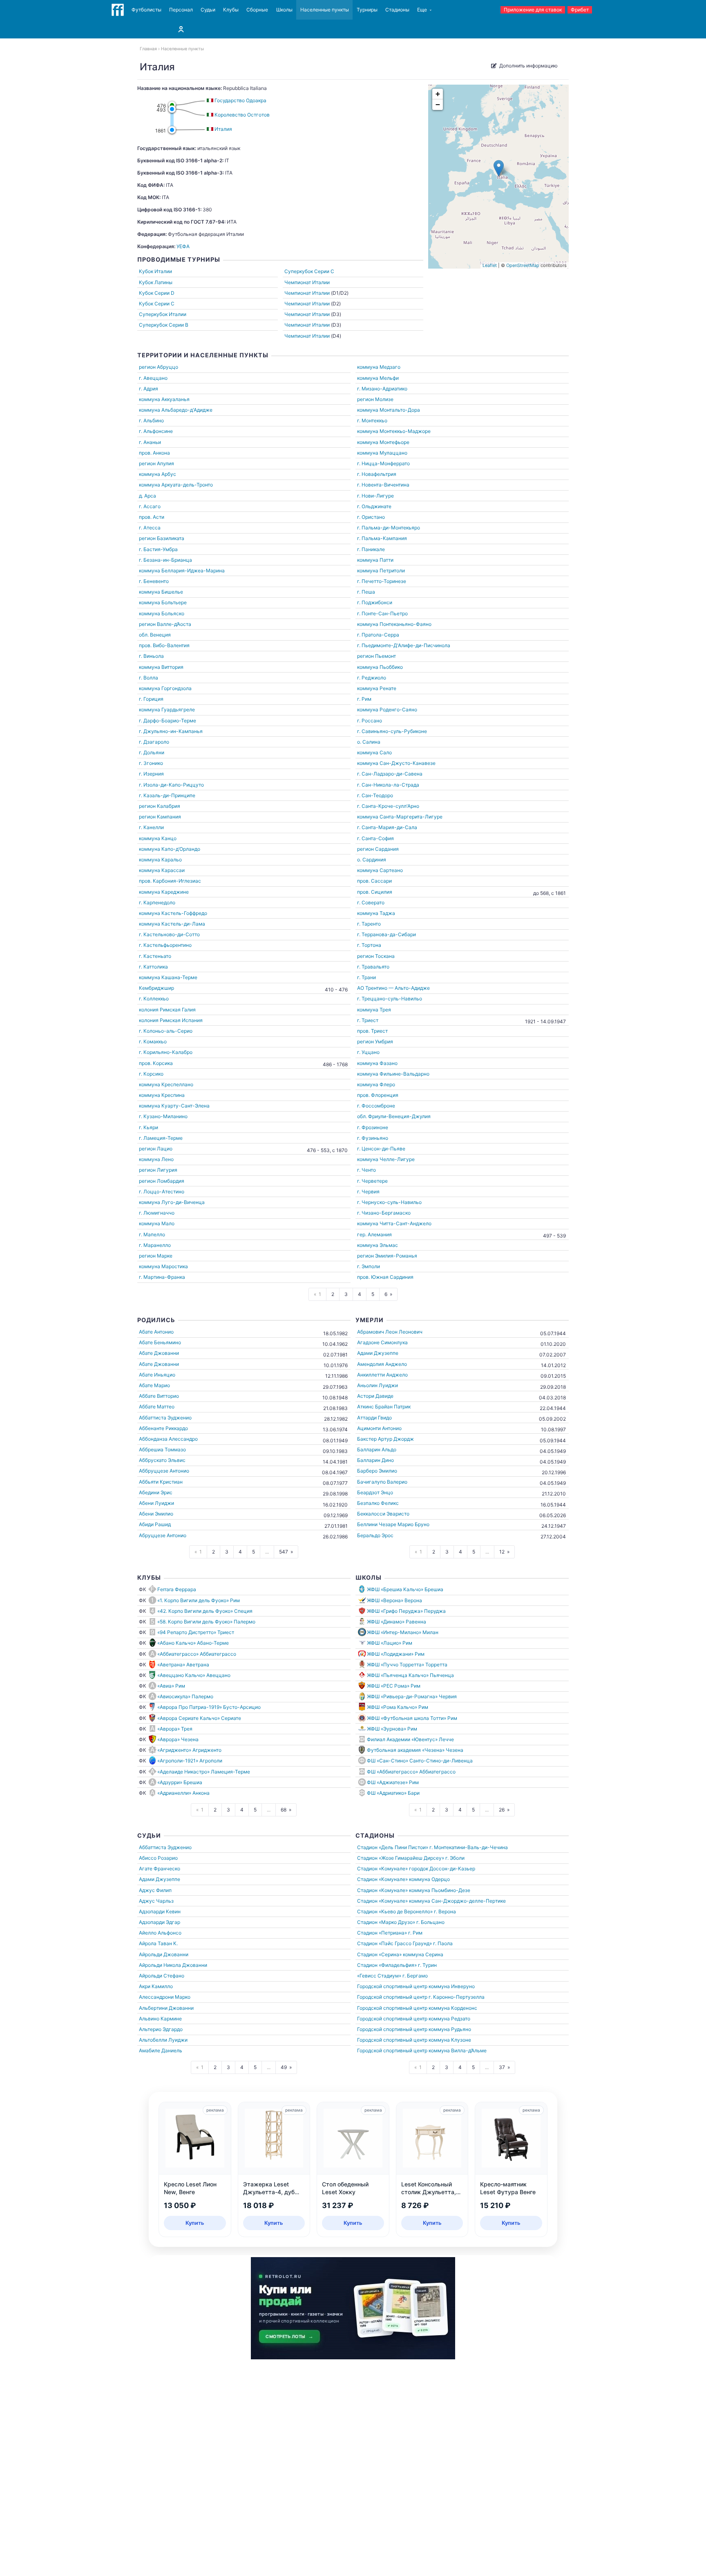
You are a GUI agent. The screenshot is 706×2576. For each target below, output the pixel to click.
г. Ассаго (150, 506)
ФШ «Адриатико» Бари (393, 1793)
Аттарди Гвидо (374, 1418)
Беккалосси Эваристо (383, 1514)
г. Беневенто (154, 581)
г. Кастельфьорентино (165, 945)
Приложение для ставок (533, 10)
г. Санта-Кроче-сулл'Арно (388, 806)
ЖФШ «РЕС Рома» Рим (394, 1686)
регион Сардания (378, 849)
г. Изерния (151, 774)
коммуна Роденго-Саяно (387, 710)
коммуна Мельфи (378, 378)
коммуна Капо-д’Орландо (170, 849)
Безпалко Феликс (378, 1503)
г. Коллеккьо (154, 999)
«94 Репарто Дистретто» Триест (196, 1632)
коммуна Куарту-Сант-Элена (174, 1106)
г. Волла (149, 678)
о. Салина (369, 742)
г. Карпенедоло (157, 902)
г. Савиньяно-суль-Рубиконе (392, 731)
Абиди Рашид (155, 1524)
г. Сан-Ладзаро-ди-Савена (390, 774)
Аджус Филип (155, 1890)
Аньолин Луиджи (378, 1385)
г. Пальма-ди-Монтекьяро (389, 528)
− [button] (438, 104)
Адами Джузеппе (378, 1353)
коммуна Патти (375, 560)
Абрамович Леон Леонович (390, 1332)
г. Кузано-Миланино (163, 1116)
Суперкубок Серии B (164, 325)
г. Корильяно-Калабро (166, 1052)
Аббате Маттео (157, 1407)
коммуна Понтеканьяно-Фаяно (394, 624)
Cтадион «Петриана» (382, 1933)
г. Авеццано (153, 378)
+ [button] (438, 94)
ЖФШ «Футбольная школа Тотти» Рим (412, 1718)
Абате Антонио (156, 1332)
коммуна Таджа (376, 913)
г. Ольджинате (374, 506)
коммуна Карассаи (162, 870)
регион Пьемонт (376, 656)
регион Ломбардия (162, 1181)
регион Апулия (156, 463)
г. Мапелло (152, 1234)
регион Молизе (375, 399)
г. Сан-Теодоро (375, 795)
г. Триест (368, 1020)
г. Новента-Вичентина (383, 485)
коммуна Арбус (158, 474)
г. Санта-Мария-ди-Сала (387, 827)
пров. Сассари (374, 881)
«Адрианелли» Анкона (183, 1793)
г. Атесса (150, 528)
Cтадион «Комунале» (382, 1869)
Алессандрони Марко (165, 1997)
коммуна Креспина (162, 1095)
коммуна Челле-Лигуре (386, 1159)
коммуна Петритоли (381, 571)
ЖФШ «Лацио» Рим (390, 1643)
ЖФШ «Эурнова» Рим (392, 1729)
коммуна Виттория (161, 667)
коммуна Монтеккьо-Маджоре (394, 431)
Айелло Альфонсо (160, 1933)
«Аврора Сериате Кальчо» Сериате (199, 1718)
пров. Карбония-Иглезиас (170, 881)
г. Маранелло (155, 1245)
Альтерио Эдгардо (161, 2029)
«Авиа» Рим (171, 1686)
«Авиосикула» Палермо (185, 1696)
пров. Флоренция (378, 1095)
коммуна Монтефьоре (383, 442)
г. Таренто (369, 924)
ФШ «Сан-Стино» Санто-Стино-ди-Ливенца (420, 1761)
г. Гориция (151, 699)
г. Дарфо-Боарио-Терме (168, 721)
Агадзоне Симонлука (382, 1342)
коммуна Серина (423, 1954)
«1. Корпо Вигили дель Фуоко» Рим (199, 1600)
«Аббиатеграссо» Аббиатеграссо (197, 1654)
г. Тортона (369, 945)
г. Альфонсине (156, 431)
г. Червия (368, 1192)
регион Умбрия (375, 1041)
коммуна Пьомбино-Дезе (440, 1890)
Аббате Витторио (159, 1396)
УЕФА (183, 246)
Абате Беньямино (160, 1342)
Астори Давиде (375, 1396)
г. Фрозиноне (373, 1127)
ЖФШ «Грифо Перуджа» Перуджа (406, 1611)
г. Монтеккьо (372, 420)
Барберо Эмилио (377, 1471)
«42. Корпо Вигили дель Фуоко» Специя (205, 1611)
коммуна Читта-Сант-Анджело (394, 1223)
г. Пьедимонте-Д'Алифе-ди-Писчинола (404, 645)
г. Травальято (373, 967)
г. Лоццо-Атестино (162, 1192)
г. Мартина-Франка (162, 1277)
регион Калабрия (160, 806)
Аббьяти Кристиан (161, 1482)
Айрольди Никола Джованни (173, 1965)
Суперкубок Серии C (309, 271)
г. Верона (445, 1911)
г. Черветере (372, 1181)
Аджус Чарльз (156, 1901)
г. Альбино (151, 420)
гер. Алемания (374, 1234)
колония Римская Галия (167, 1010)
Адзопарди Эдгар (160, 1922)
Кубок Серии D (157, 293)
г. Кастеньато (155, 956)
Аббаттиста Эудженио (165, 1418)
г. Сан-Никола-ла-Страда (388, 785)
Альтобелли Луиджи (163, 2040)
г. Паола (443, 1943)
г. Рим (364, 699)
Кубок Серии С (157, 304)
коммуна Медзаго (379, 367)
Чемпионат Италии (307, 282)
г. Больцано (430, 1922)
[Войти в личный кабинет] (181, 29)
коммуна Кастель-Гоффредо (173, 913)
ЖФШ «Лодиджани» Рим (396, 1654)
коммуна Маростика (163, 1266)
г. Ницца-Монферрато (383, 463)
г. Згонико (151, 763)
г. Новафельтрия (377, 474)
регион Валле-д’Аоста (165, 624)
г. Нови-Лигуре (375, 496)
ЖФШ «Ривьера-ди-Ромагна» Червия (412, 1696)
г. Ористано (371, 517)
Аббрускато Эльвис (162, 1460)
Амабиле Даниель (161, 2050)
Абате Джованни (159, 1353)
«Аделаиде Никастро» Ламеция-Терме (204, 1772)
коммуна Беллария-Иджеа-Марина (182, 571)
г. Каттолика (153, 967)
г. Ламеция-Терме (161, 1138)
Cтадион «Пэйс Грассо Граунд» (394, 1943)
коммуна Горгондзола (165, 688)
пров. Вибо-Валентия (164, 645)
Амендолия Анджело (382, 1364)
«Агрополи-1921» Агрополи (190, 1761)
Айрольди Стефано (162, 1976)
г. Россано (370, 721)
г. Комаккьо (153, 1041)
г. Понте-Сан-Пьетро (382, 613)
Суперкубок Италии (163, 314)
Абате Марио (154, 1385)
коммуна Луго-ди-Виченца (172, 1202)
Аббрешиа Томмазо (162, 1449)
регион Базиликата (162, 538)
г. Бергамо (415, 1976)
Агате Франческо (160, 1869)
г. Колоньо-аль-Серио (166, 1031)
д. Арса (147, 496)
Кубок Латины (156, 282)
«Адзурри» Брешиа (180, 1782)
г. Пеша (366, 592)
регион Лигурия (158, 1170)
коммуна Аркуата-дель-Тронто (176, 485)
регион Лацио (156, 1149)
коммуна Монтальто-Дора (389, 410)
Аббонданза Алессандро (168, 1439)
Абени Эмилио (156, 1514)
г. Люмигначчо (157, 1213)
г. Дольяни (152, 752)
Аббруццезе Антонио (164, 1471)
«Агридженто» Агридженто (189, 1750)
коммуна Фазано (377, 1063)
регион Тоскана (376, 956)
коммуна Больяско (162, 613)
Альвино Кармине (160, 2019)
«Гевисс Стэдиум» (379, 1976)
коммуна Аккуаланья (164, 399)
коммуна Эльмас (378, 1245)
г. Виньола (151, 656)
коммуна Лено (156, 1159)
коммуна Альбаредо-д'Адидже (176, 410)
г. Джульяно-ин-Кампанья (171, 731)
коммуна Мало (157, 1223)
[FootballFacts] (118, 10)
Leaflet (490, 265)
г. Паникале (371, 549)
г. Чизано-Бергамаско (384, 1213)
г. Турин (427, 1965)
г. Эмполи (369, 1266)
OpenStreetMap (523, 265)
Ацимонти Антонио (379, 1428)
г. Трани (366, 977)
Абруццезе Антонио (163, 1535)
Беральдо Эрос (375, 1535)
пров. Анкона (154, 453)
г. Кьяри (149, 1127)
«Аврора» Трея (175, 1729)
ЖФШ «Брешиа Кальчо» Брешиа (405, 1589)
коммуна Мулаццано (382, 453)
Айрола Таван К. (158, 1943)
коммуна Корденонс (453, 2008)
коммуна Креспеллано (166, 1084)
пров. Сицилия (375, 892)
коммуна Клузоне (450, 2040)
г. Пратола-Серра (378, 635)
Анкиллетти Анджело (382, 1375)
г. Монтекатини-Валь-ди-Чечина (469, 1847)
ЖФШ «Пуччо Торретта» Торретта (407, 1665)
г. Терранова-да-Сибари (387, 934)
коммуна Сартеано (380, 870)
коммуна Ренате (377, 688)
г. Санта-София (375, 838)
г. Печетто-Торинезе (382, 581)
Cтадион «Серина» (379, 1954)
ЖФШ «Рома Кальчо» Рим (398, 1707)
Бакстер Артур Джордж (385, 1439)
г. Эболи (455, 1858)
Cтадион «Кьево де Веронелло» (395, 1911)
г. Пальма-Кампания (382, 538)
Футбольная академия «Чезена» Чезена (415, 1750)
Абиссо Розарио (158, 1858)
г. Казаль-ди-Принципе (167, 795)
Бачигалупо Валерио (382, 1482)
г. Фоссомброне (376, 1106)
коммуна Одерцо (429, 1879)
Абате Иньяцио (157, 1375)
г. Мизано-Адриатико (382, 389)
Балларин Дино (375, 1460)
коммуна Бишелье (161, 592)
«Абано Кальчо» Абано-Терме (193, 1643)
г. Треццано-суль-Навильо (390, 999)
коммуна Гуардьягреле (167, 710)
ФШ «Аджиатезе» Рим (393, 1782)
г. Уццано (368, 1052)
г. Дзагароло (154, 742)
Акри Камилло (156, 1986)
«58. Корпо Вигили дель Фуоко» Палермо (206, 1622)
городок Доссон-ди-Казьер (442, 1869)
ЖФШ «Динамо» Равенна (397, 1622)
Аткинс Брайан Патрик (384, 1407)
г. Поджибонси (375, 602)
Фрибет (580, 10)
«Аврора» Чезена (178, 1739)
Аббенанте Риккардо (163, 1428)
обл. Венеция (155, 635)
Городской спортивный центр (392, 1986)
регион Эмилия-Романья (387, 1256)
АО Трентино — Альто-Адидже (393, 988)
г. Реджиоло (372, 678)
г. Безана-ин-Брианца (165, 560)
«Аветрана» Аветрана (183, 1665)
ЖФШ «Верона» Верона (394, 1600)
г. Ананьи (150, 442)
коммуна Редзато (449, 2019)
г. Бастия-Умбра (158, 549)
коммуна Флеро (376, 1084)
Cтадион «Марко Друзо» (386, 1922)
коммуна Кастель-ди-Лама (172, 924)
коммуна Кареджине (164, 892)
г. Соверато (371, 902)
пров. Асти (152, 517)
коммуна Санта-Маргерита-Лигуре (400, 817)
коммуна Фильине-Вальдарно (393, 1074)
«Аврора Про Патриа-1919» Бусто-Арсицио (209, 1707)
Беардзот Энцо (375, 1492)
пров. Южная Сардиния (385, 1277)
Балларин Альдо (377, 1449)
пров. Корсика (156, 1063)
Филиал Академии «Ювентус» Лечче (410, 1739)
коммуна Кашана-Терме (168, 977)
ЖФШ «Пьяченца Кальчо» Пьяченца (410, 1675)
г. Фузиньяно (373, 1138)
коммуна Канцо (158, 838)
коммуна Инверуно (452, 1986)
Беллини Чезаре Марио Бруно (393, 1524)
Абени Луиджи (156, 1503)
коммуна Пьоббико (380, 667)
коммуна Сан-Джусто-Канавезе (396, 763)
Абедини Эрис (156, 1492)
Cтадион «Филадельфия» (387, 1965)
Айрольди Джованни (164, 1954)
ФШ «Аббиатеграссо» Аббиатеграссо (411, 1772)
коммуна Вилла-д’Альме (458, 2050)
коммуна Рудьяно (450, 2029)
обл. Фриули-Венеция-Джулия (394, 1116)
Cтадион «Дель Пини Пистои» (393, 1847)
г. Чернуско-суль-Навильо (389, 1202)
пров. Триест (372, 1031)
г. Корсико (151, 1074)
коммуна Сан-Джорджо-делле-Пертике (457, 1901)
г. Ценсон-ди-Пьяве (381, 1149)
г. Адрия (149, 389)
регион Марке (156, 1256)
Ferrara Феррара (177, 1589)
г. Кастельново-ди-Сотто (169, 934)
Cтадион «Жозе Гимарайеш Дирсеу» (401, 1858)
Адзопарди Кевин (160, 1911)
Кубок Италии (155, 271)
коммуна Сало (374, 752)
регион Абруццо (159, 367)
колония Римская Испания (171, 1020)
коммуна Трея (374, 1010)
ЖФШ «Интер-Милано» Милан (403, 1632)
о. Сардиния (372, 860)
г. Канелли (151, 827)
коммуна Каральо (160, 860)
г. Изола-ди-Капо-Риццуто (171, 785)
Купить (195, 2223)
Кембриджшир (156, 988)
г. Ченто (366, 1170)
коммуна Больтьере (163, 602)
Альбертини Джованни (166, 2008)
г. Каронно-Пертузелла (457, 1997)
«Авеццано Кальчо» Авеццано (194, 1675)
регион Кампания (160, 817)
